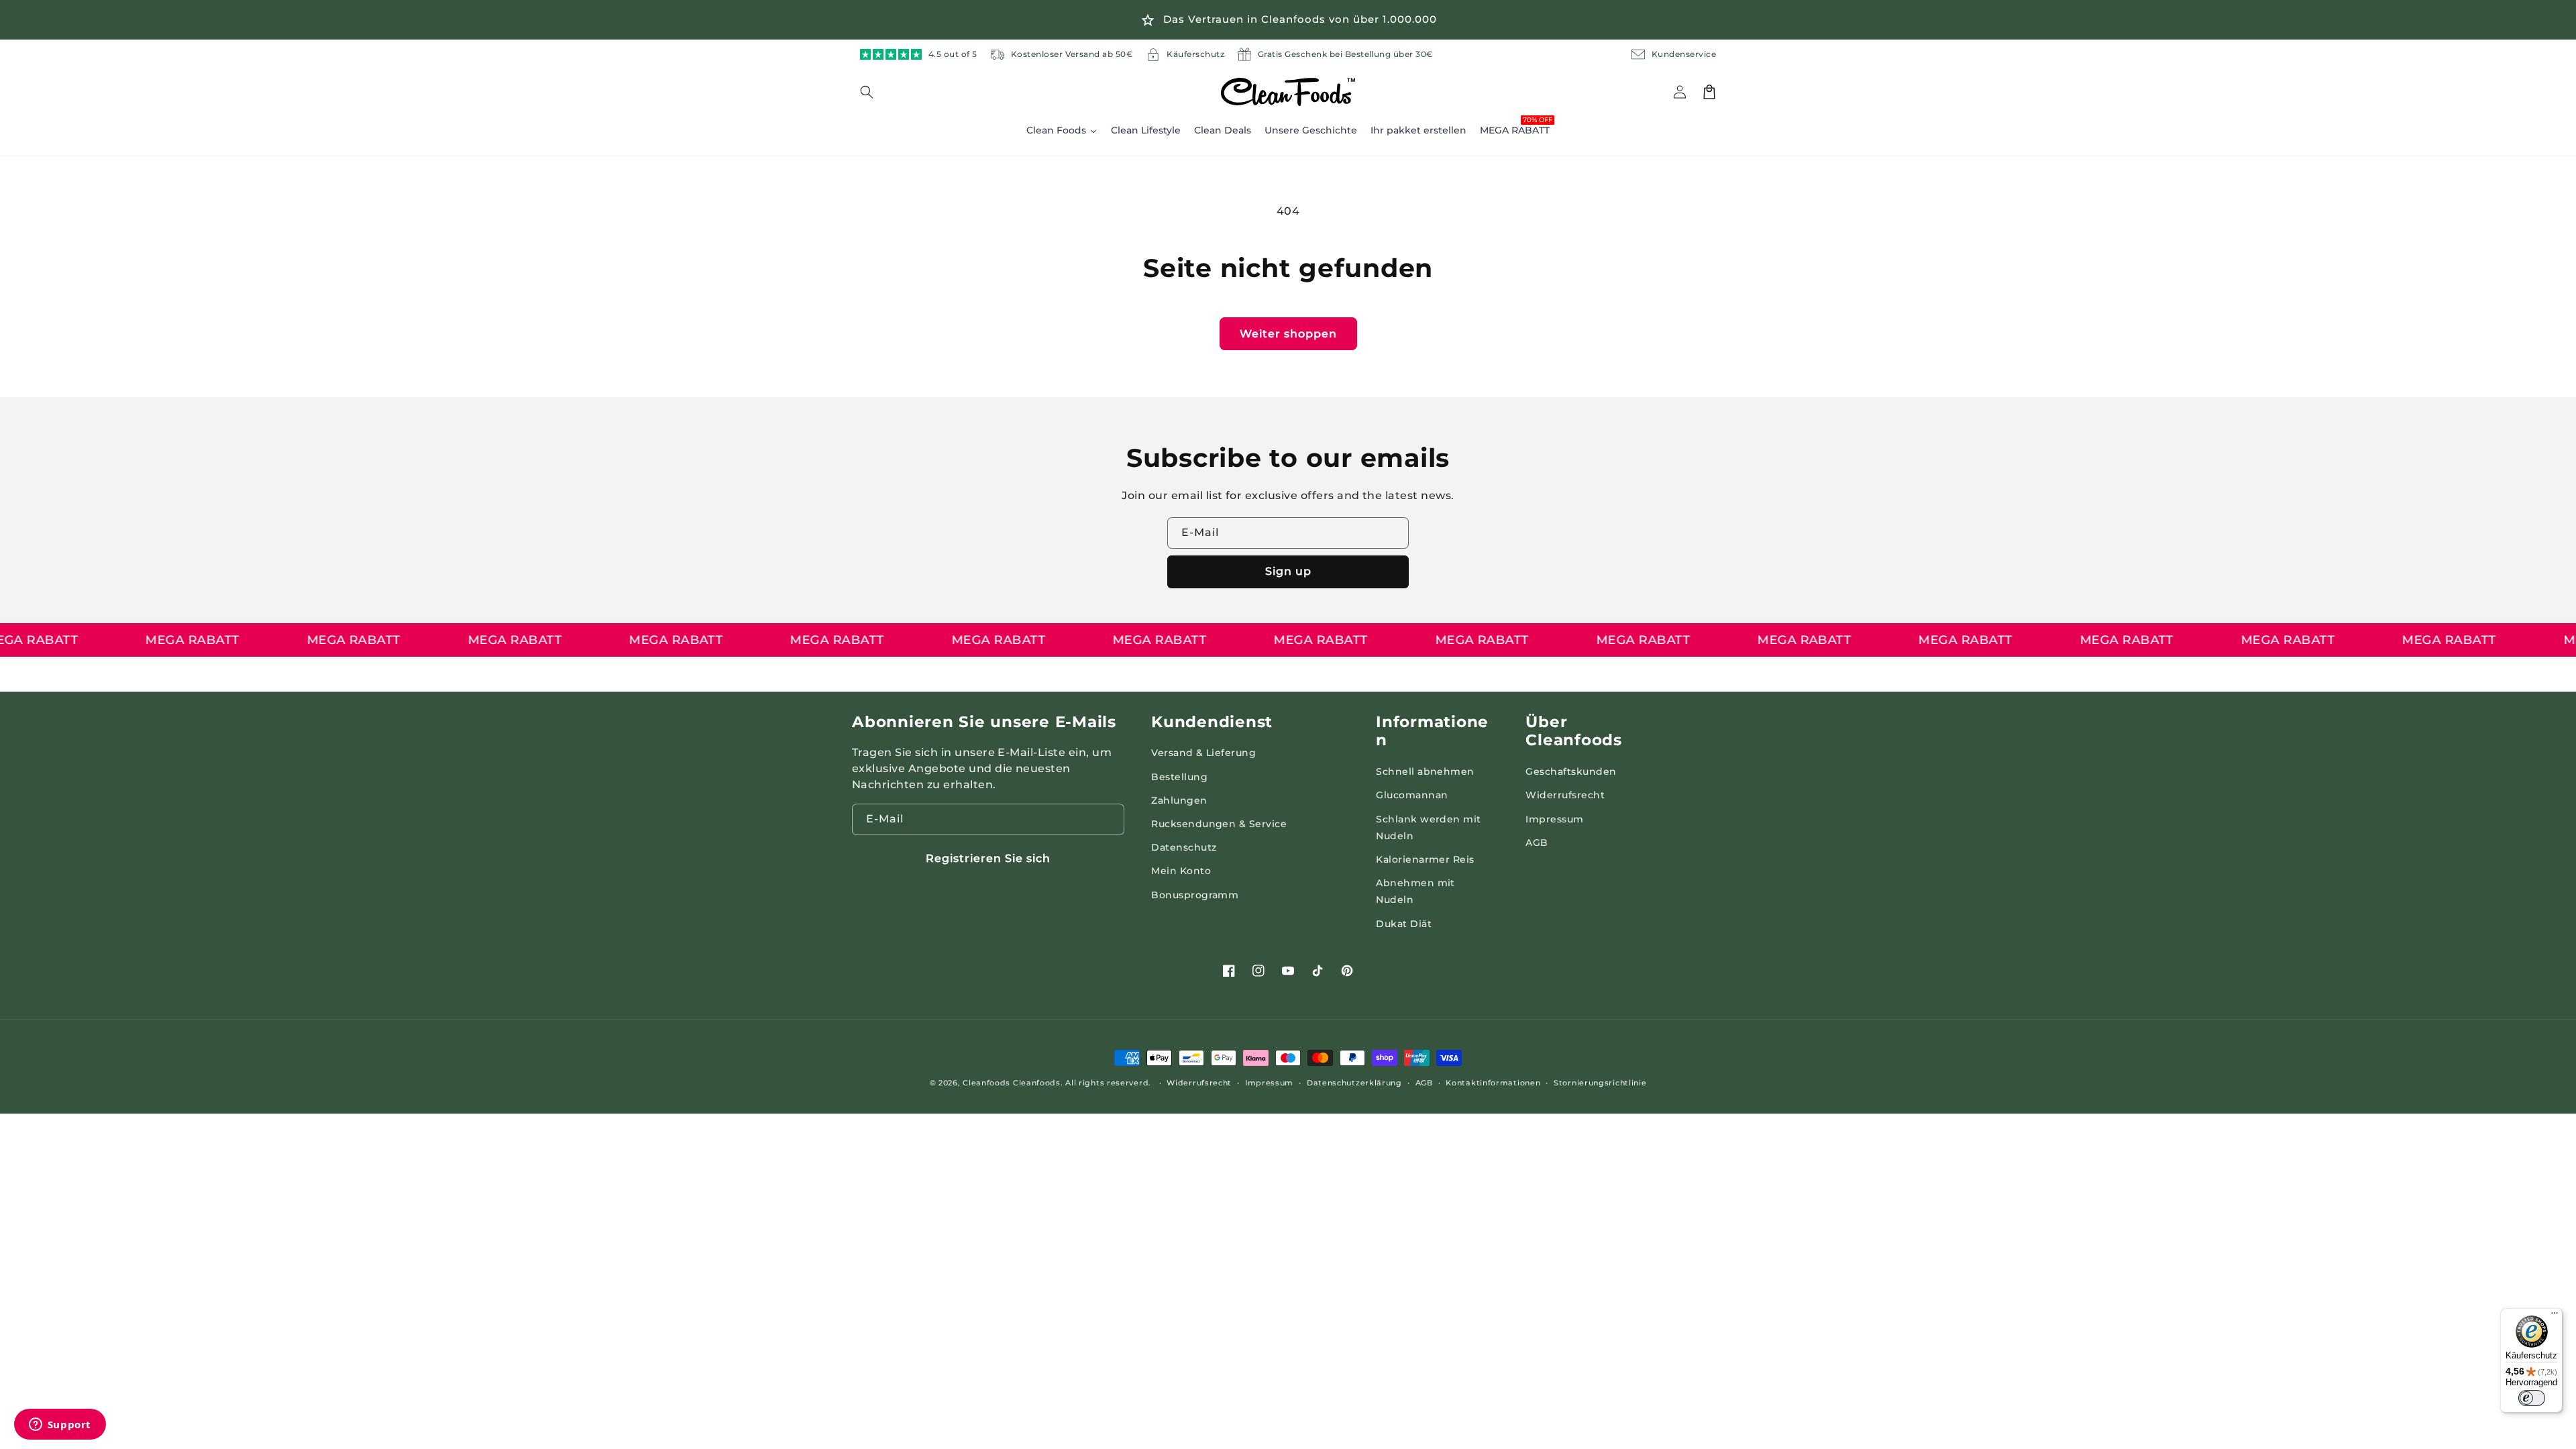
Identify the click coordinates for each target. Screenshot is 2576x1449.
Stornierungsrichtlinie (1600, 1083)
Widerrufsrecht (1565, 795)
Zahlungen (1179, 800)
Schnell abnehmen (1425, 771)
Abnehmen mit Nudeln (1415, 891)
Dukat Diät (1404, 924)
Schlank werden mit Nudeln (1429, 827)
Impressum (1554, 819)
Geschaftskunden (1571, 771)
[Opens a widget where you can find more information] (60, 1426)
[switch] (2532, 1398)
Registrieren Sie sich (988, 858)
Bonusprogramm (1195, 895)
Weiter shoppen (1288, 334)
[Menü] (2555, 1316)
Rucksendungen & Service (1219, 824)
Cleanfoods (988, 1083)
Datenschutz (1184, 847)
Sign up (1288, 571)
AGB (1537, 843)
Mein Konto (1181, 871)
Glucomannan (1412, 795)
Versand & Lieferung (1203, 753)
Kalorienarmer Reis (1425, 859)
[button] (875, 92)
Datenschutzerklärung (1354, 1083)
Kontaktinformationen (1493, 1083)
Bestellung (1179, 777)
